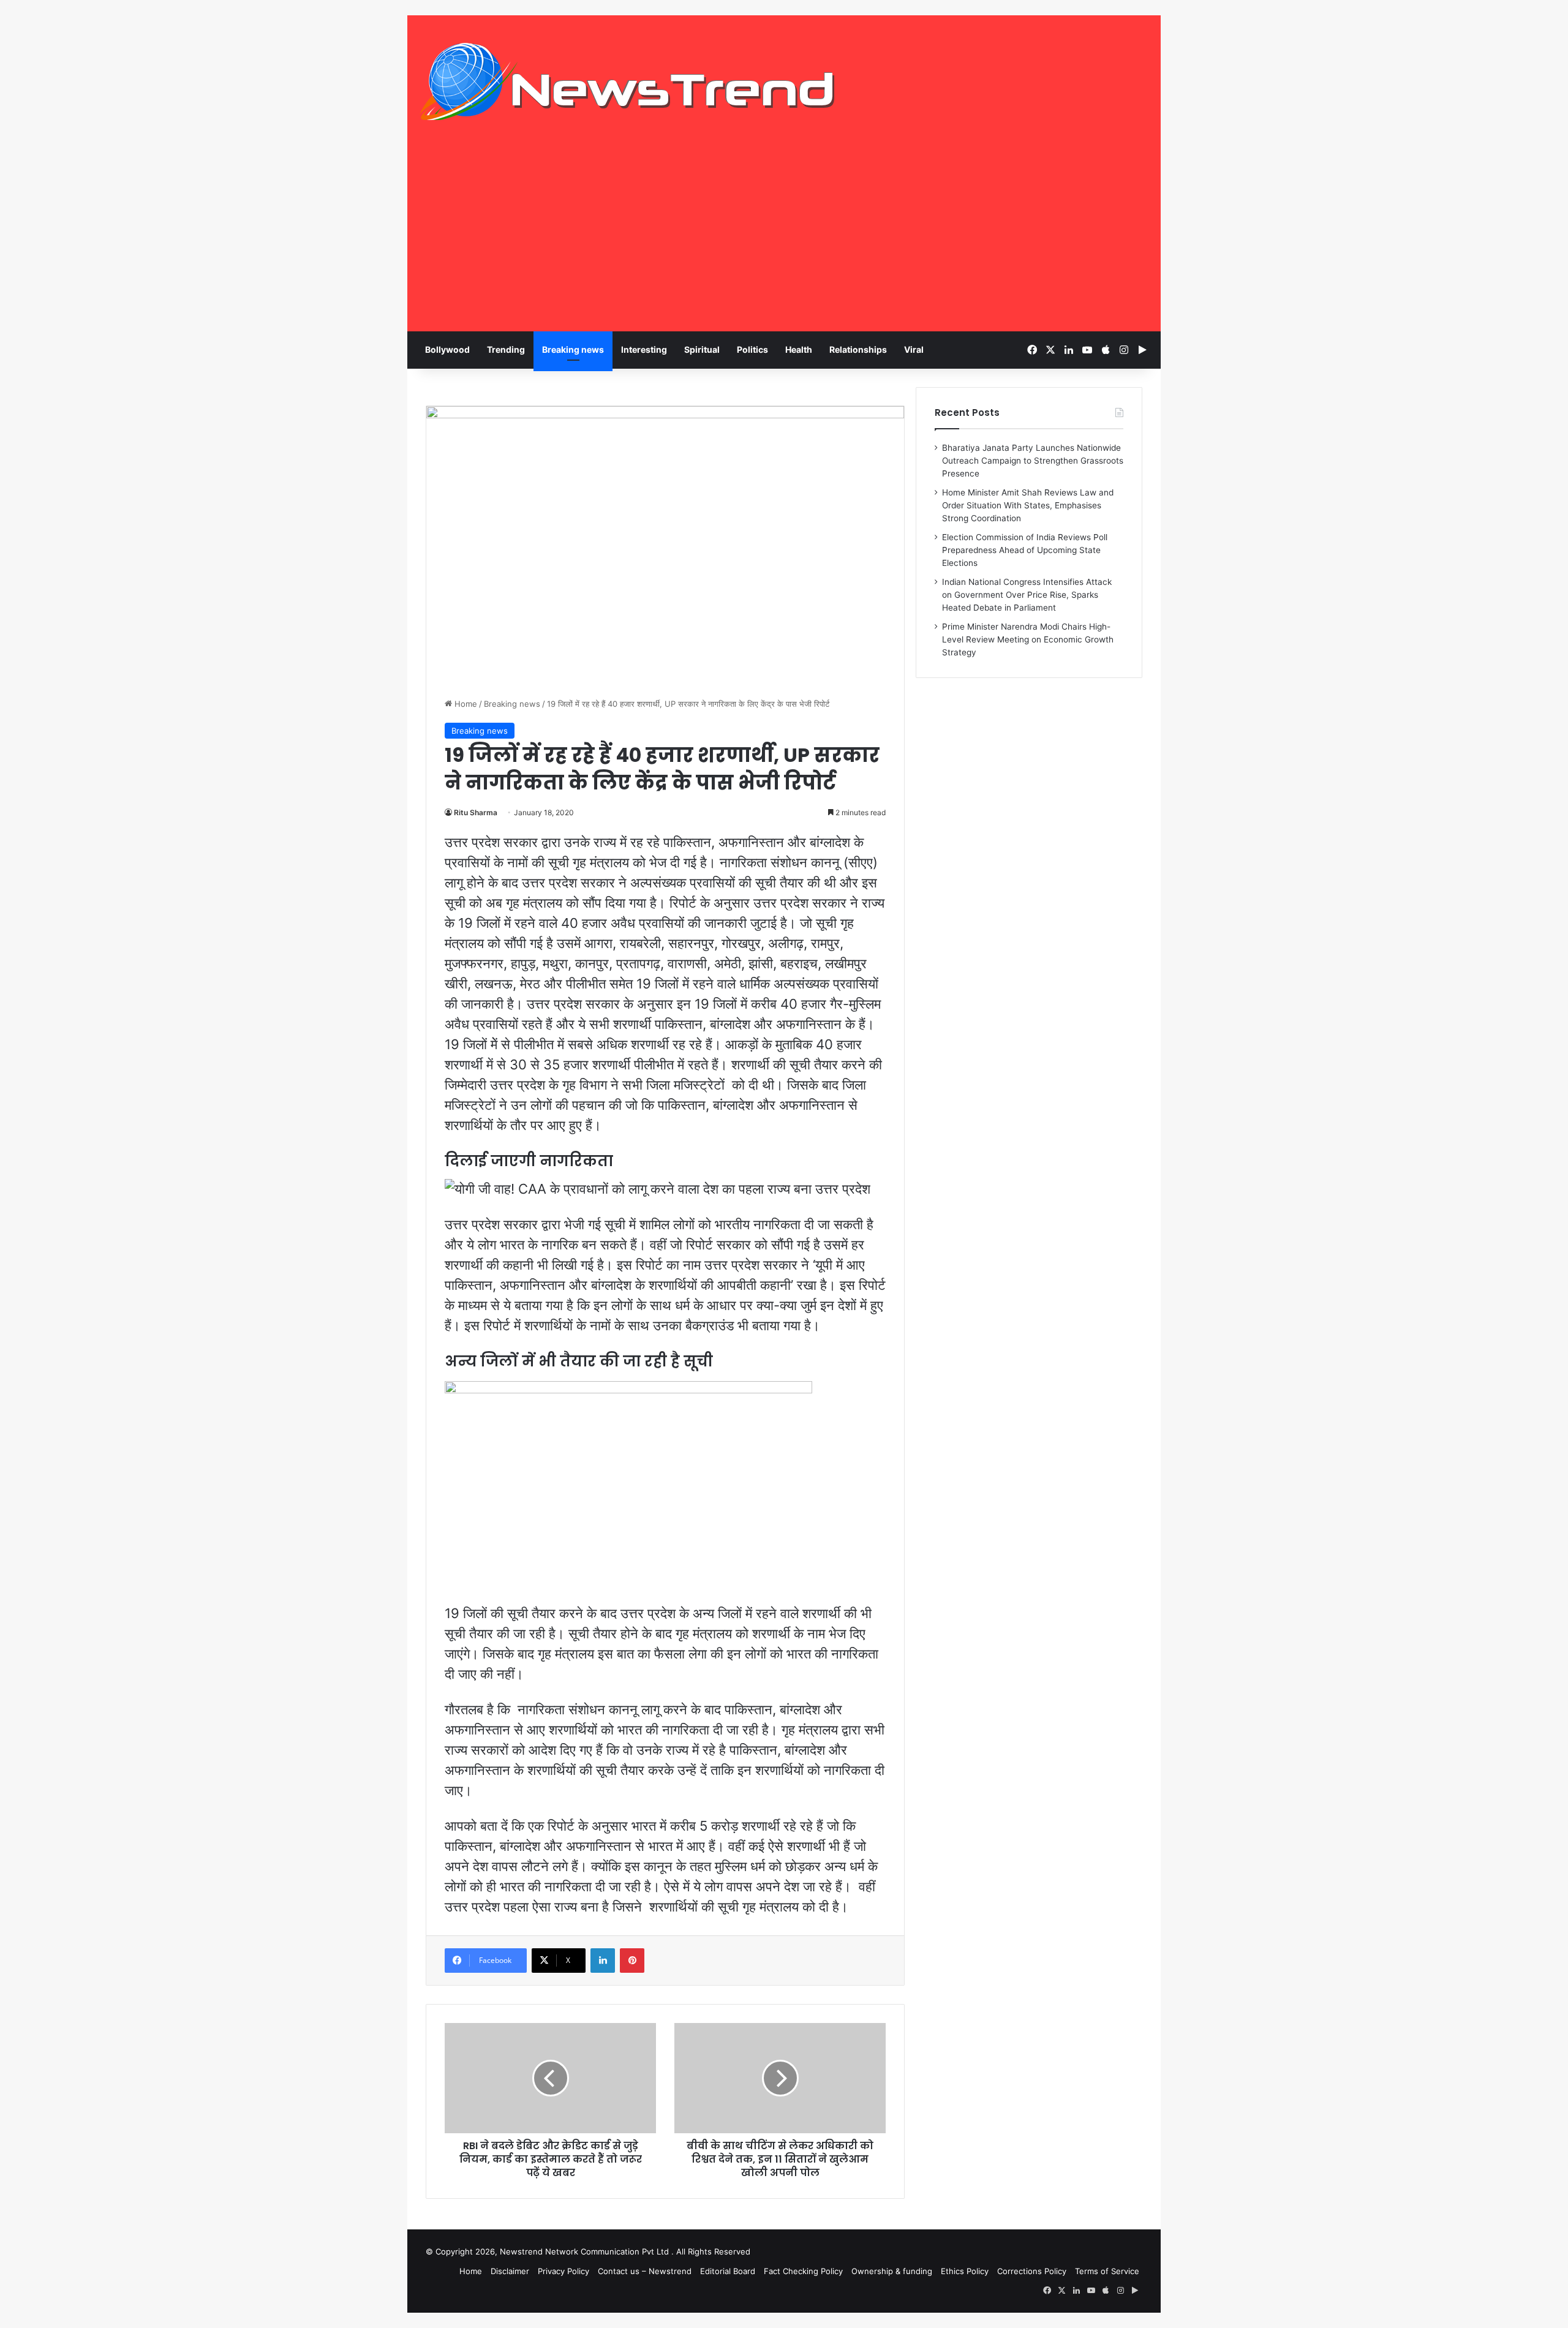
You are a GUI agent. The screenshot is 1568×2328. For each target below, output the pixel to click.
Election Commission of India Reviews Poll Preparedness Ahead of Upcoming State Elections (1025, 550)
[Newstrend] (628, 81)
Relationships (858, 349)
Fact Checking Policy (803, 2271)
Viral (914, 349)
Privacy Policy (563, 2271)
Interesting (644, 349)
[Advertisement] (784, 239)
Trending (506, 349)
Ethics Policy (965, 2271)
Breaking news (573, 349)
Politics (752, 349)
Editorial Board (728, 2271)
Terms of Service (1107, 2271)
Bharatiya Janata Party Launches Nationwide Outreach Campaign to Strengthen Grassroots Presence (1033, 461)
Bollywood (447, 349)
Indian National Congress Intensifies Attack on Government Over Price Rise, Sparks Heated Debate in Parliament (1027, 595)
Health (799, 349)
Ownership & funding (892, 2271)
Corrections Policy (1032, 2271)
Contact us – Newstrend (645, 2271)
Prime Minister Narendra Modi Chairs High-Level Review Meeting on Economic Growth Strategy (1028, 639)
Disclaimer (510, 2271)
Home (465, 704)
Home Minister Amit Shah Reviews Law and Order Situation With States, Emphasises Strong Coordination (1028, 505)
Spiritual (702, 349)
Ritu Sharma (476, 812)
